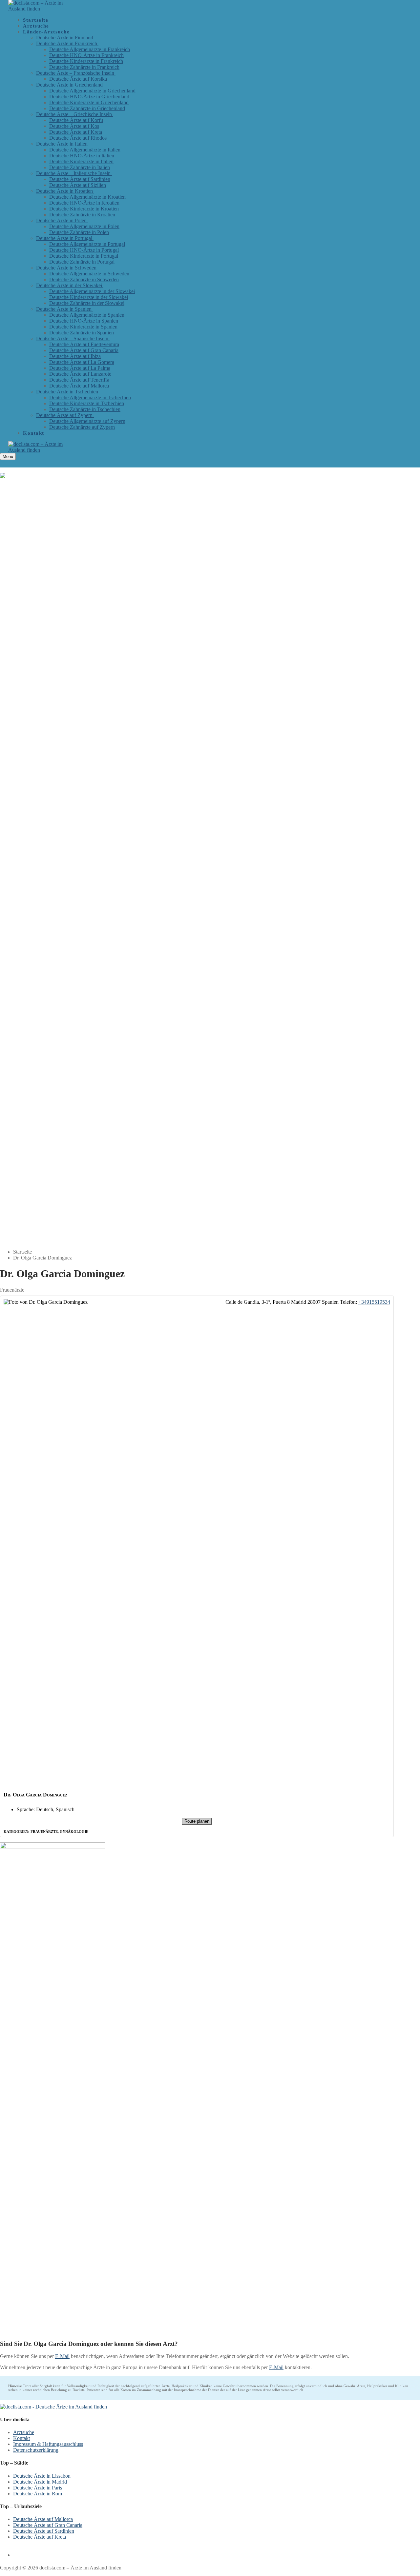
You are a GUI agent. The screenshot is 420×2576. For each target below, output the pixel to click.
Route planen (197, 1821)
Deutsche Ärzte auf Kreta (40, 2537)
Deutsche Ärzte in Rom (38, 2494)
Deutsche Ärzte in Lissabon (42, 2476)
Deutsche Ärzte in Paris (38, 2488)
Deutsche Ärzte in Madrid (40, 2482)
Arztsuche (24, 2432)
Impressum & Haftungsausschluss (48, 2444)
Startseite (22, 1252)
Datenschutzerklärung (36, 2450)
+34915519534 (374, 1302)
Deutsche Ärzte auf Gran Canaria (48, 2525)
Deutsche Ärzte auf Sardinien (44, 2531)
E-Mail (62, 2356)
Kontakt (21, 2438)
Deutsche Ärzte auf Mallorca (43, 2519)
